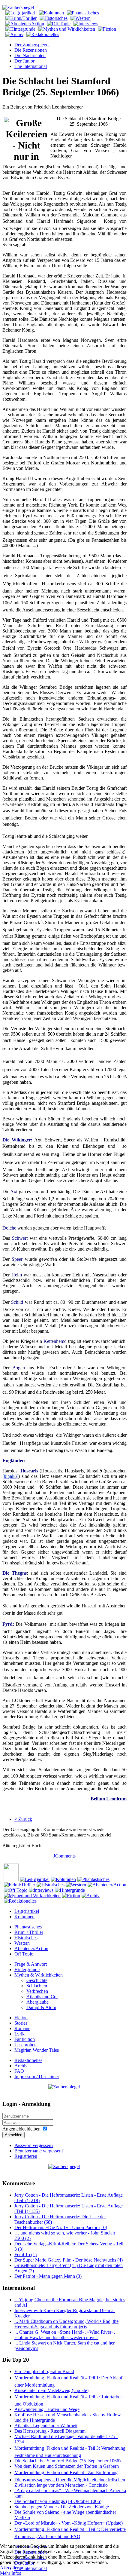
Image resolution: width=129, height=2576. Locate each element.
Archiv (21, 2066)
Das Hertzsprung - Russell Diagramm (50, 2431)
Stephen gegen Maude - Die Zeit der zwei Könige (62, 2507)
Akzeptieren (12, 2568)
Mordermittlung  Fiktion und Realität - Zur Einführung (66, 2472)
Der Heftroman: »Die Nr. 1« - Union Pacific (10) (61, 2227)
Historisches (26, 1938)
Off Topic (24, 1954)
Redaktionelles (28, 2060)
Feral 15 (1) (25, 2254)
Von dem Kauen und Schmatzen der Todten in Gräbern (67, 2466)
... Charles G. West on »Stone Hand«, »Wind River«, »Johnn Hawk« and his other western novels (65, 2335)
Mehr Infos (10, 2573)
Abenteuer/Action (31, 1948)
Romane (22, 2028)
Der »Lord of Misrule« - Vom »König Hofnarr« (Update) (69, 2523)
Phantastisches (28, 1927)
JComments (64, 1856)
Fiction (21, 2018)
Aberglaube (37, 2002)
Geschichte (37, 1980)
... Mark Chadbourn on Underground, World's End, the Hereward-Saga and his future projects (66, 2324)
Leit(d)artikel (27, 1911)
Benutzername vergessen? (39, 2151)
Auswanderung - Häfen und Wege (47, 2409)
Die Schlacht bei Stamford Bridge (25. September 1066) (67, 2461)
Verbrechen (37, 1991)
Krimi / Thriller (29, 1932)
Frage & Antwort (31, 1964)
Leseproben (25, 2045)
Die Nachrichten (30, 55)
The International (31, 66)
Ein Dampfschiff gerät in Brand (44, 2371)
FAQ (19, 2071)
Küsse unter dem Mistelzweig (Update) (51, 2390)
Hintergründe (27, 1970)
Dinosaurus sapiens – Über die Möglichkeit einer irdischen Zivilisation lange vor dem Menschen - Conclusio (70, 2482)
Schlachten (37, 1986)
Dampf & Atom (41, 2007)
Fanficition (25, 2039)
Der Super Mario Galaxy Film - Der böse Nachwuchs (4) (69, 2260)
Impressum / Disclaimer (37, 2077)
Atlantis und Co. (42, 1997)
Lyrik (19, 2034)
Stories (21, 2023)
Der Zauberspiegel (32, 45)
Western (22, 1943)
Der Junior (24, 61)
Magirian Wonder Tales (37, 2050)
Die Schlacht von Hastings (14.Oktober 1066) (58, 2501)
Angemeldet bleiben (21, 2129)
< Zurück (23, 1819)
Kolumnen (24, 1917)
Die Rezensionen (31, 50)
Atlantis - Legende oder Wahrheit (46, 2426)
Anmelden (13, 2135)
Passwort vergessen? (34, 2145)
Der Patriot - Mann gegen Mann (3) (48, 2276)
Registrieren (26, 2156)
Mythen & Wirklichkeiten (39, 1975)
